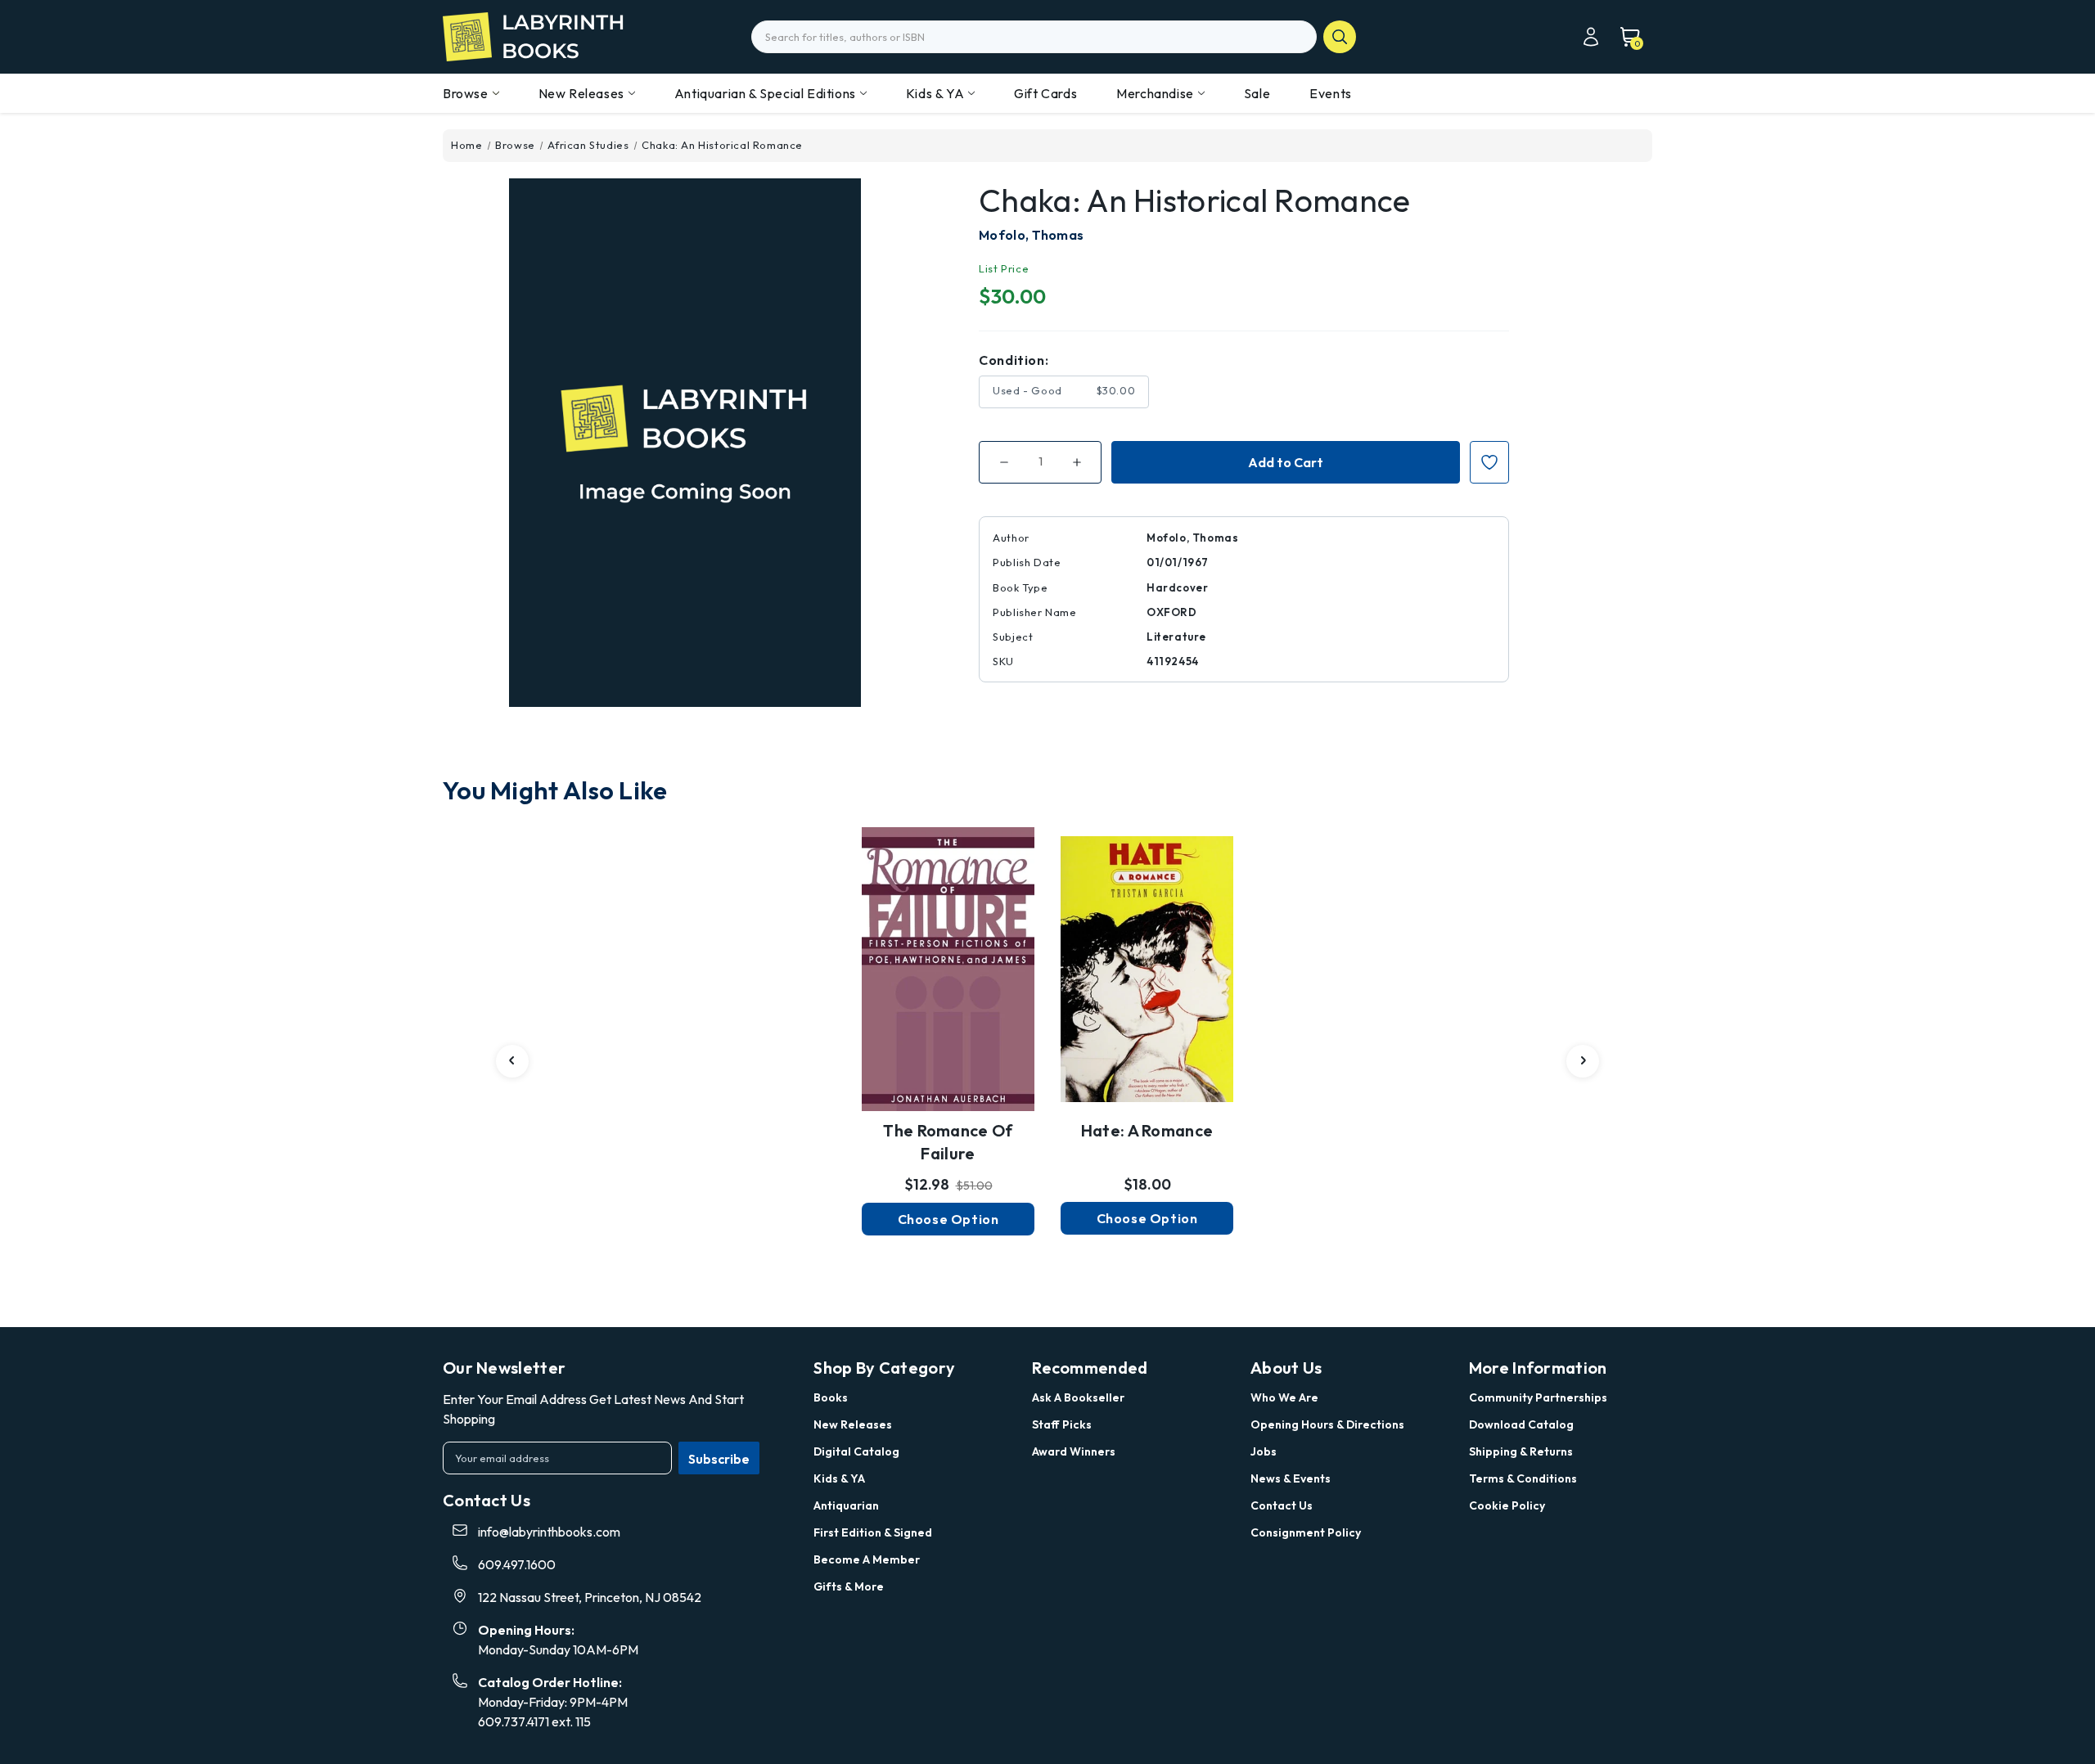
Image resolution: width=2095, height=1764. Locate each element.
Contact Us (1282, 1505)
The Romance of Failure (948, 1142)
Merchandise (1155, 93)
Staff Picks (1062, 1424)
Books (831, 1397)
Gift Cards (1045, 93)
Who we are (1284, 1397)
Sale (1257, 93)
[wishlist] (948, 957)
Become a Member (867, 1559)
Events (1331, 93)
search (1340, 37)
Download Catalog (1521, 1424)
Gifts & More (849, 1586)
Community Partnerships (1538, 1397)
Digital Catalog (856, 1451)
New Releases (581, 93)
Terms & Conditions (1523, 1478)
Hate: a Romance (1147, 1130)
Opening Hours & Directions (1327, 1424)
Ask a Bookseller (1078, 1397)
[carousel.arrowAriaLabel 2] (512, 1061)
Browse (466, 93)
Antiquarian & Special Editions (765, 93)
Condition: (1014, 360)
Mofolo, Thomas (1031, 235)
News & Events (1291, 1478)
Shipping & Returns (1521, 1451)
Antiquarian (846, 1505)
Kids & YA (935, 93)
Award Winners (1074, 1451)
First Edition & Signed (873, 1532)
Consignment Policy (1306, 1532)
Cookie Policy (1507, 1505)
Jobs (1264, 1451)
